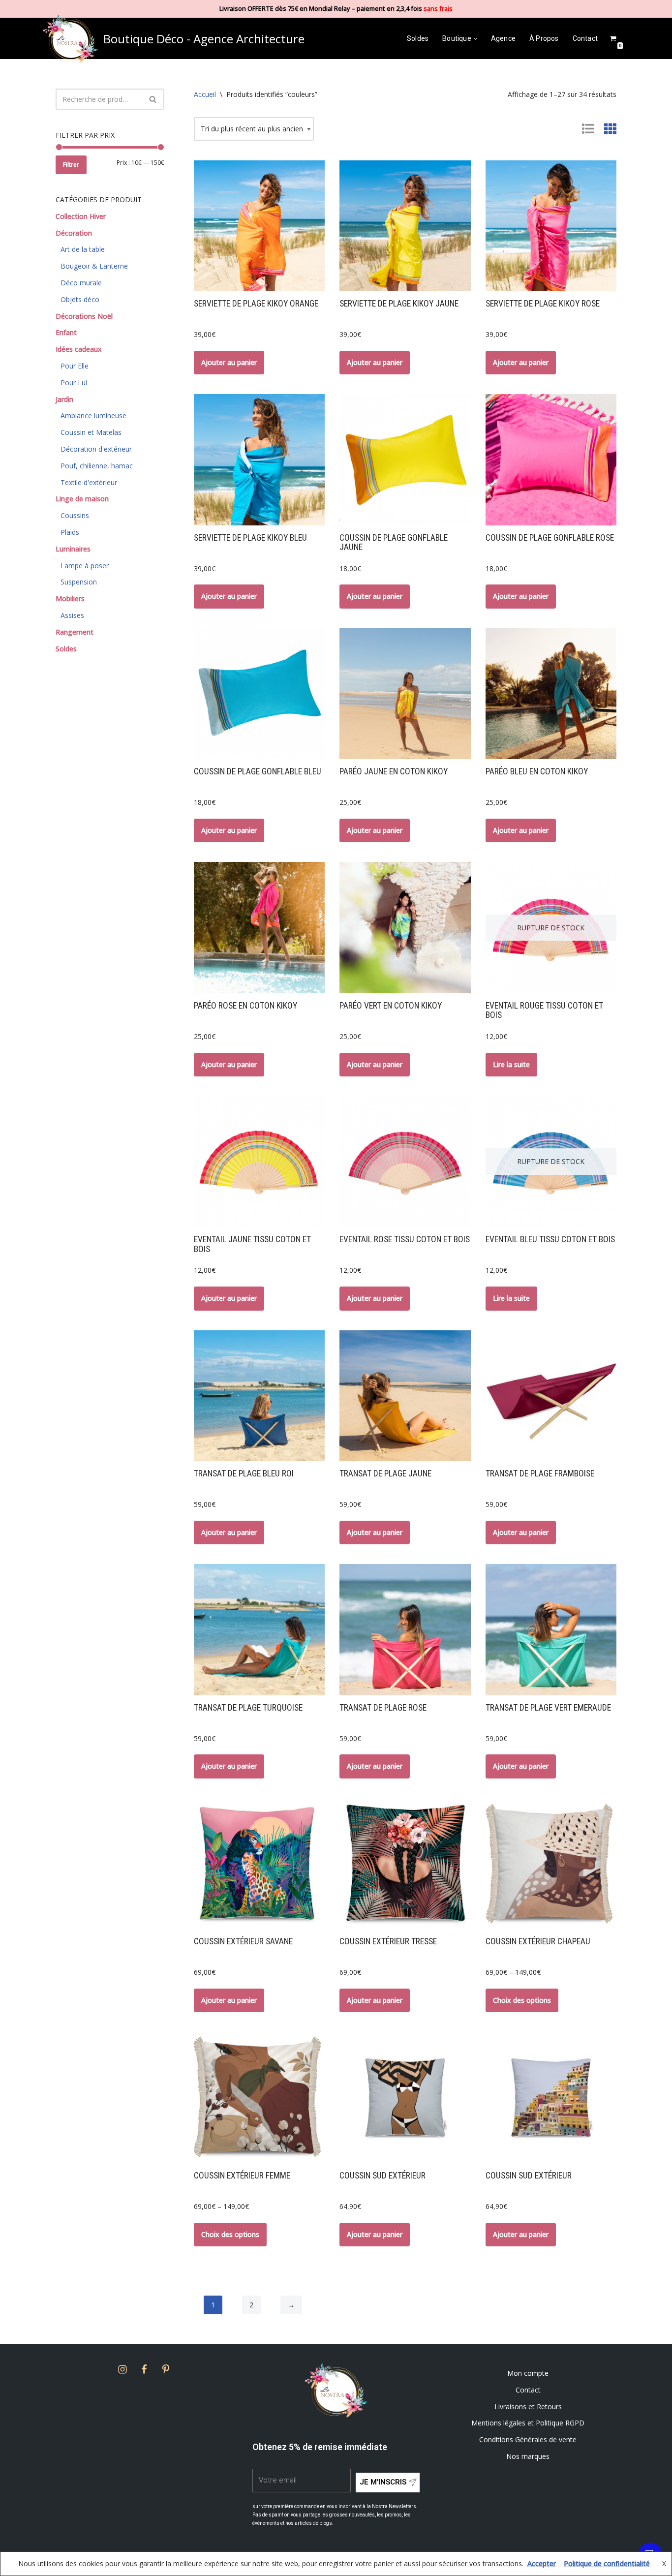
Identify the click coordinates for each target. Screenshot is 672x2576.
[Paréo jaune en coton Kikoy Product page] (405, 694)
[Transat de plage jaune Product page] (405, 1396)
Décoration (74, 233)
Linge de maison (82, 499)
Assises (72, 615)
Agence (503, 38)
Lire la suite (511, 1064)
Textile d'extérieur (89, 482)
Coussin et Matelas (91, 432)
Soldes (418, 38)
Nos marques (528, 2456)
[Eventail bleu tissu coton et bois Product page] (551, 1162)
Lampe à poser (85, 566)
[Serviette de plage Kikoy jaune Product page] (405, 226)
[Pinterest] (166, 2369)
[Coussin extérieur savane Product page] (259, 1864)
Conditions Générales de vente (528, 2439)
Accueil (205, 94)
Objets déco (80, 299)
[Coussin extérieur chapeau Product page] (551, 1864)
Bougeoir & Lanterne (94, 266)
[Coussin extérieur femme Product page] (259, 2097)
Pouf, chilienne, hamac (97, 466)
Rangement (75, 632)
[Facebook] (144, 2369)
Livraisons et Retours (528, 2407)
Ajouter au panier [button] (229, 362)
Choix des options (522, 2000)
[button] (475, 39)
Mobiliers (70, 598)
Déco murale (81, 283)
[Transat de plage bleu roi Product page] (259, 1396)
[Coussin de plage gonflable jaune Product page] (405, 460)
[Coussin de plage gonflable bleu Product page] (259, 694)
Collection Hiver (81, 216)
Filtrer (71, 165)
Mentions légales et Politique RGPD (528, 2423)
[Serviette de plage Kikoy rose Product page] (551, 226)
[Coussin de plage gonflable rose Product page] (551, 460)
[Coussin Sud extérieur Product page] (405, 2097)
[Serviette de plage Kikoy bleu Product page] (259, 460)
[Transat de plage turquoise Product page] (259, 1629)
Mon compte (528, 2373)
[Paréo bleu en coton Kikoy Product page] (551, 694)
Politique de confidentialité (607, 2563)
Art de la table (83, 249)
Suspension (79, 582)
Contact (585, 38)
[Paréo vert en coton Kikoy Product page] (405, 927)
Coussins (75, 515)
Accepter (542, 2563)
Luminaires (73, 549)
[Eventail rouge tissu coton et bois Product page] (551, 927)
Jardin (64, 399)
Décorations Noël (84, 316)
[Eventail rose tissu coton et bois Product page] (405, 1162)
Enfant (66, 332)
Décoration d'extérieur (96, 449)
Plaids (70, 532)
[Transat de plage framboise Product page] (551, 1396)
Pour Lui (74, 383)
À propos (544, 38)
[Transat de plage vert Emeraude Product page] (551, 1629)
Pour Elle (75, 366)
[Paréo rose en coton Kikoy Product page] (259, 927)
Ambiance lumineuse (93, 415)
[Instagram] (122, 2369)
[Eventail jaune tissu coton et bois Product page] (259, 1162)
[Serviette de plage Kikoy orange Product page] (259, 226)
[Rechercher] (153, 99)
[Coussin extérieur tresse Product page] (405, 1864)
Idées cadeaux (79, 349)
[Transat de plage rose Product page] (405, 1629)
